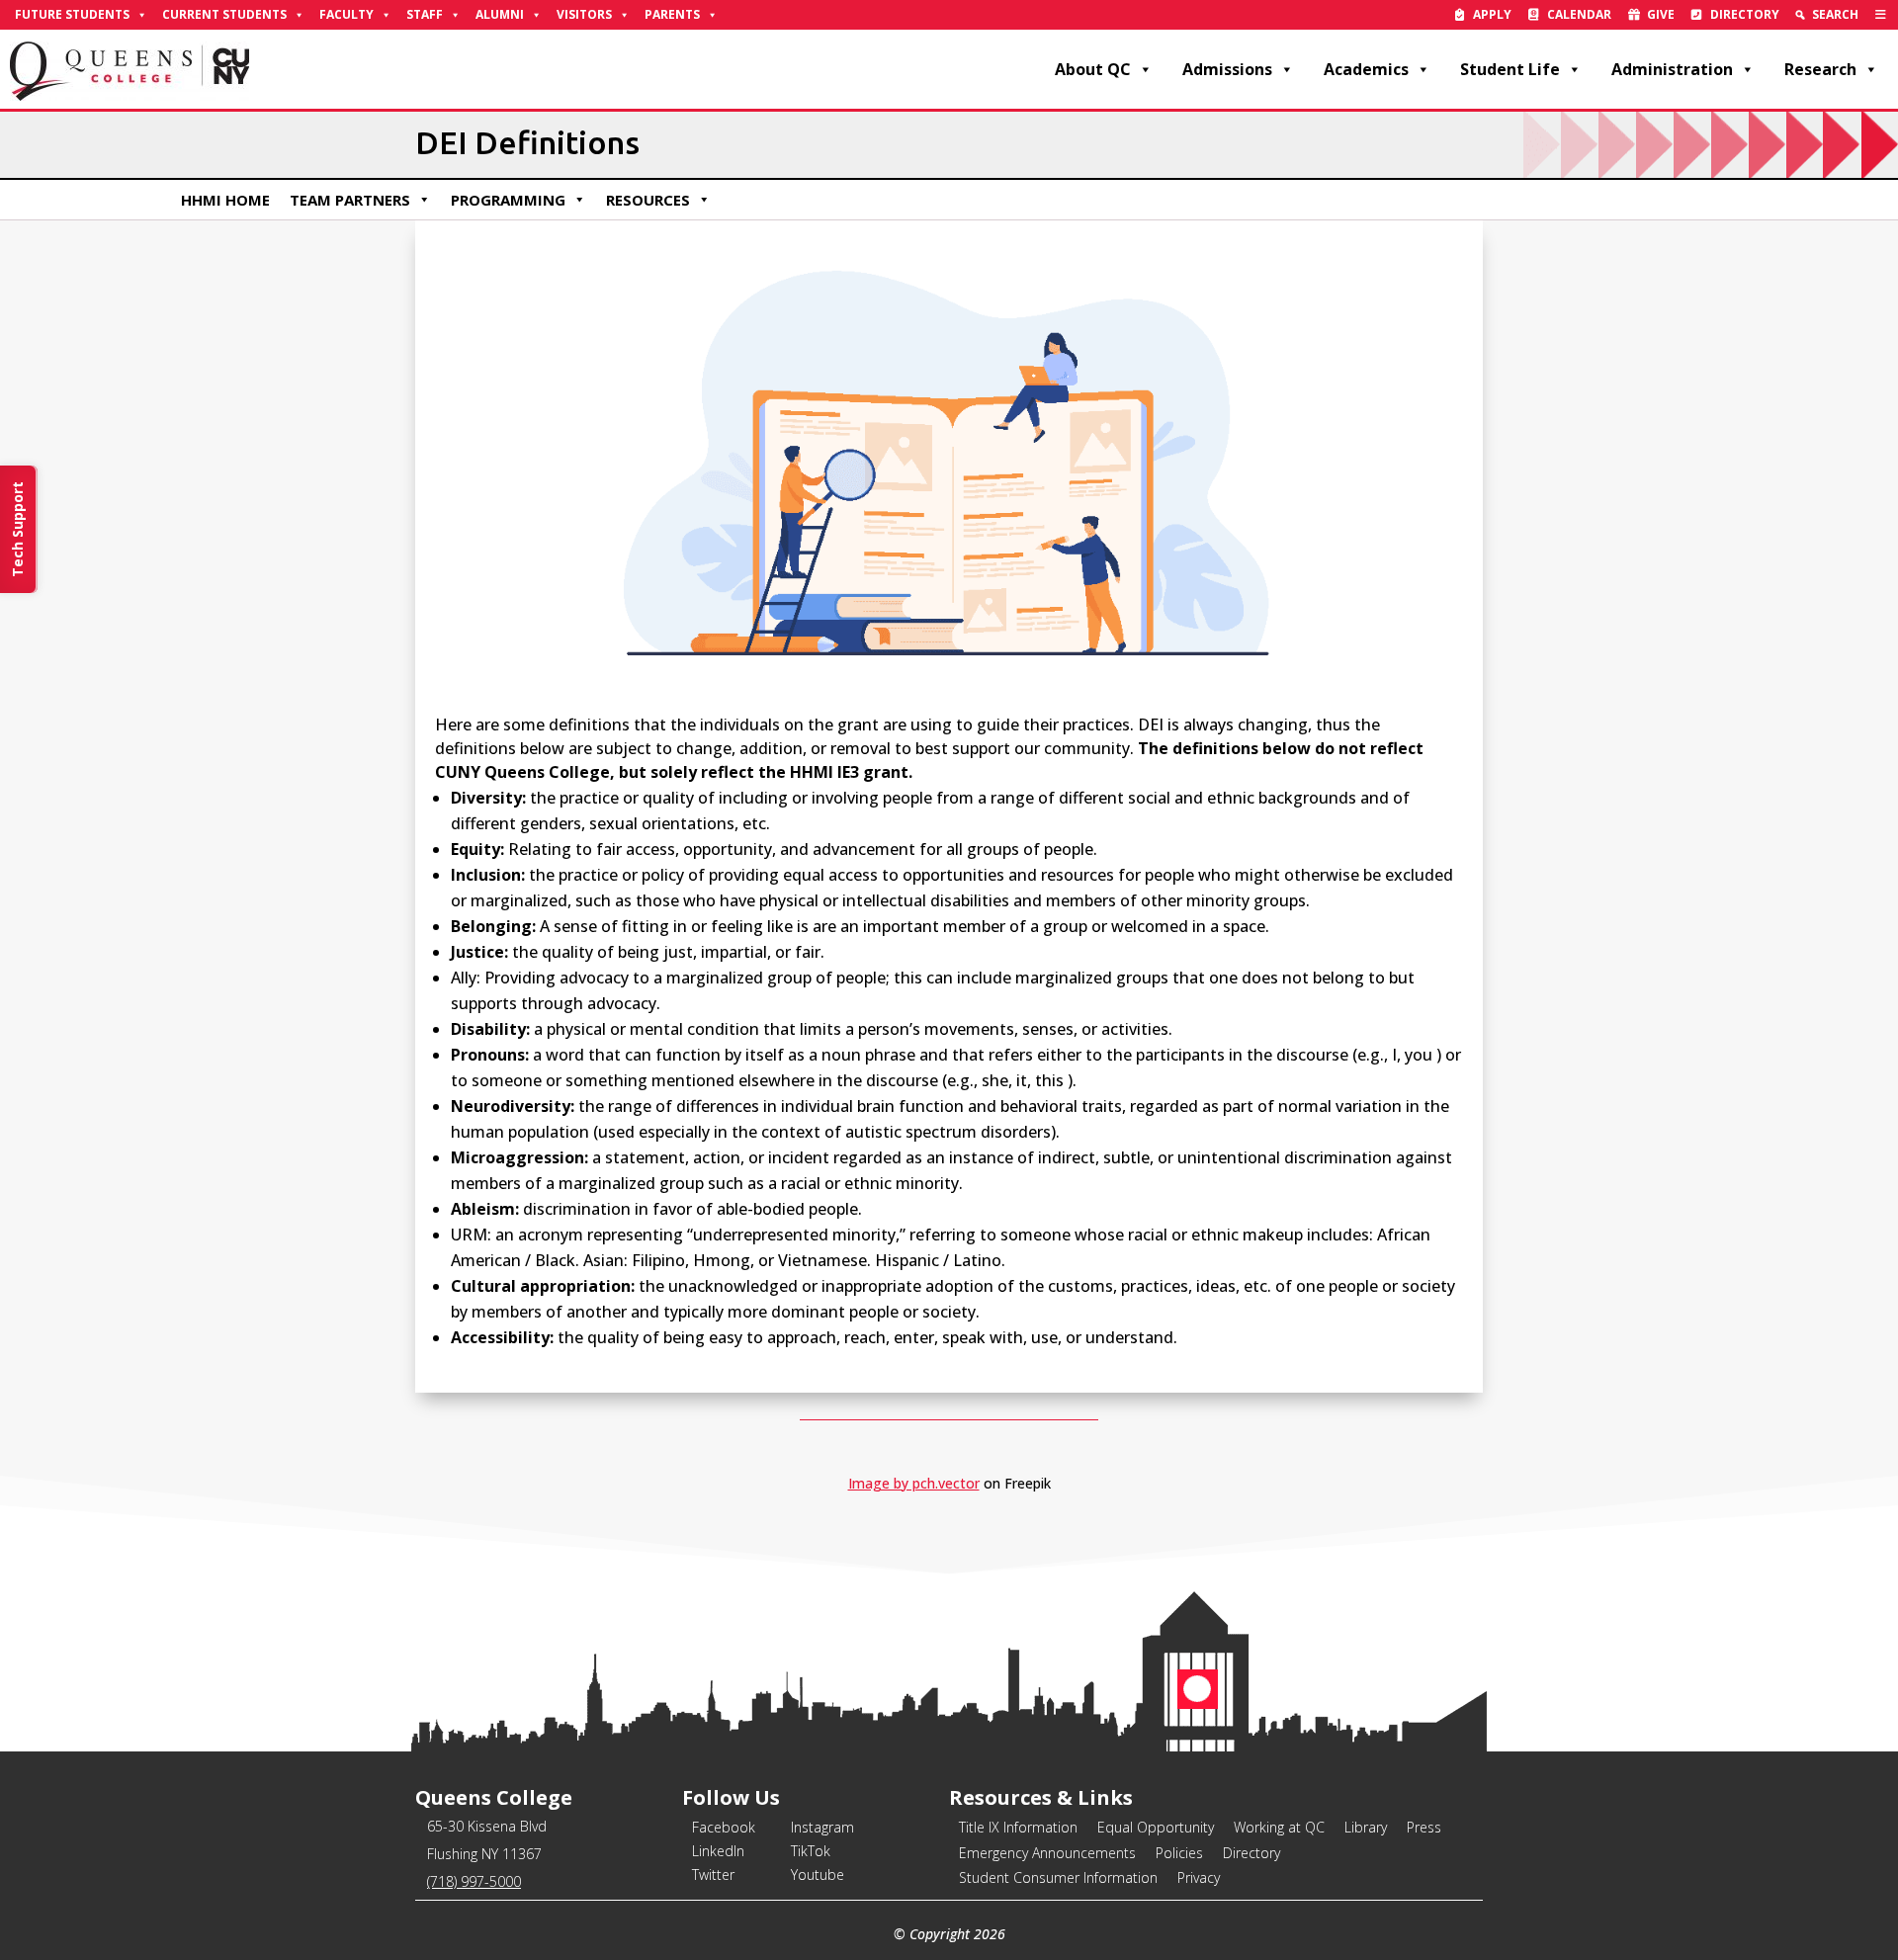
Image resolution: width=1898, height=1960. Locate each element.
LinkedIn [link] (718, 1851)
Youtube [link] (818, 1875)
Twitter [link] (713, 1875)
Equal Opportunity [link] (1156, 1827)
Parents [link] (672, 14)
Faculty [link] (346, 14)
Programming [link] (508, 200)
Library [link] (1366, 1827)
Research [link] (1820, 69)
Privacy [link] (1199, 1877)
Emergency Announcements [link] (1047, 1853)
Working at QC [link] (1279, 1827)
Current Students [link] (224, 14)
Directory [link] (1745, 14)
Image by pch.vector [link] (914, 1483)
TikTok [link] (811, 1851)
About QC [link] (1093, 69)
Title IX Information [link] (1018, 1827)
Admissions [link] (1227, 69)
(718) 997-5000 (474, 1881)
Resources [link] (648, 200)
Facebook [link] (724, 1827)
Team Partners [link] (350, 200)
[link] (1881, 15)
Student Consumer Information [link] (1058, 1877)
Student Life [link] (1510, 69)
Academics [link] (1366, 69)
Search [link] (1835, 14)
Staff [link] (425, 14)
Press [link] (1424, 1827)
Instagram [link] (822, 1827)
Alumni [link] (500, 14)
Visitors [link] (584, 14)
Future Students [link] (72, 14)
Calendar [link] (1579, 14)
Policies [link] (1179, 1853)
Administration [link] (1672, 69)
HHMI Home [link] (225, 200)
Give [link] (1661, 14)
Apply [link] (1492, 14)
